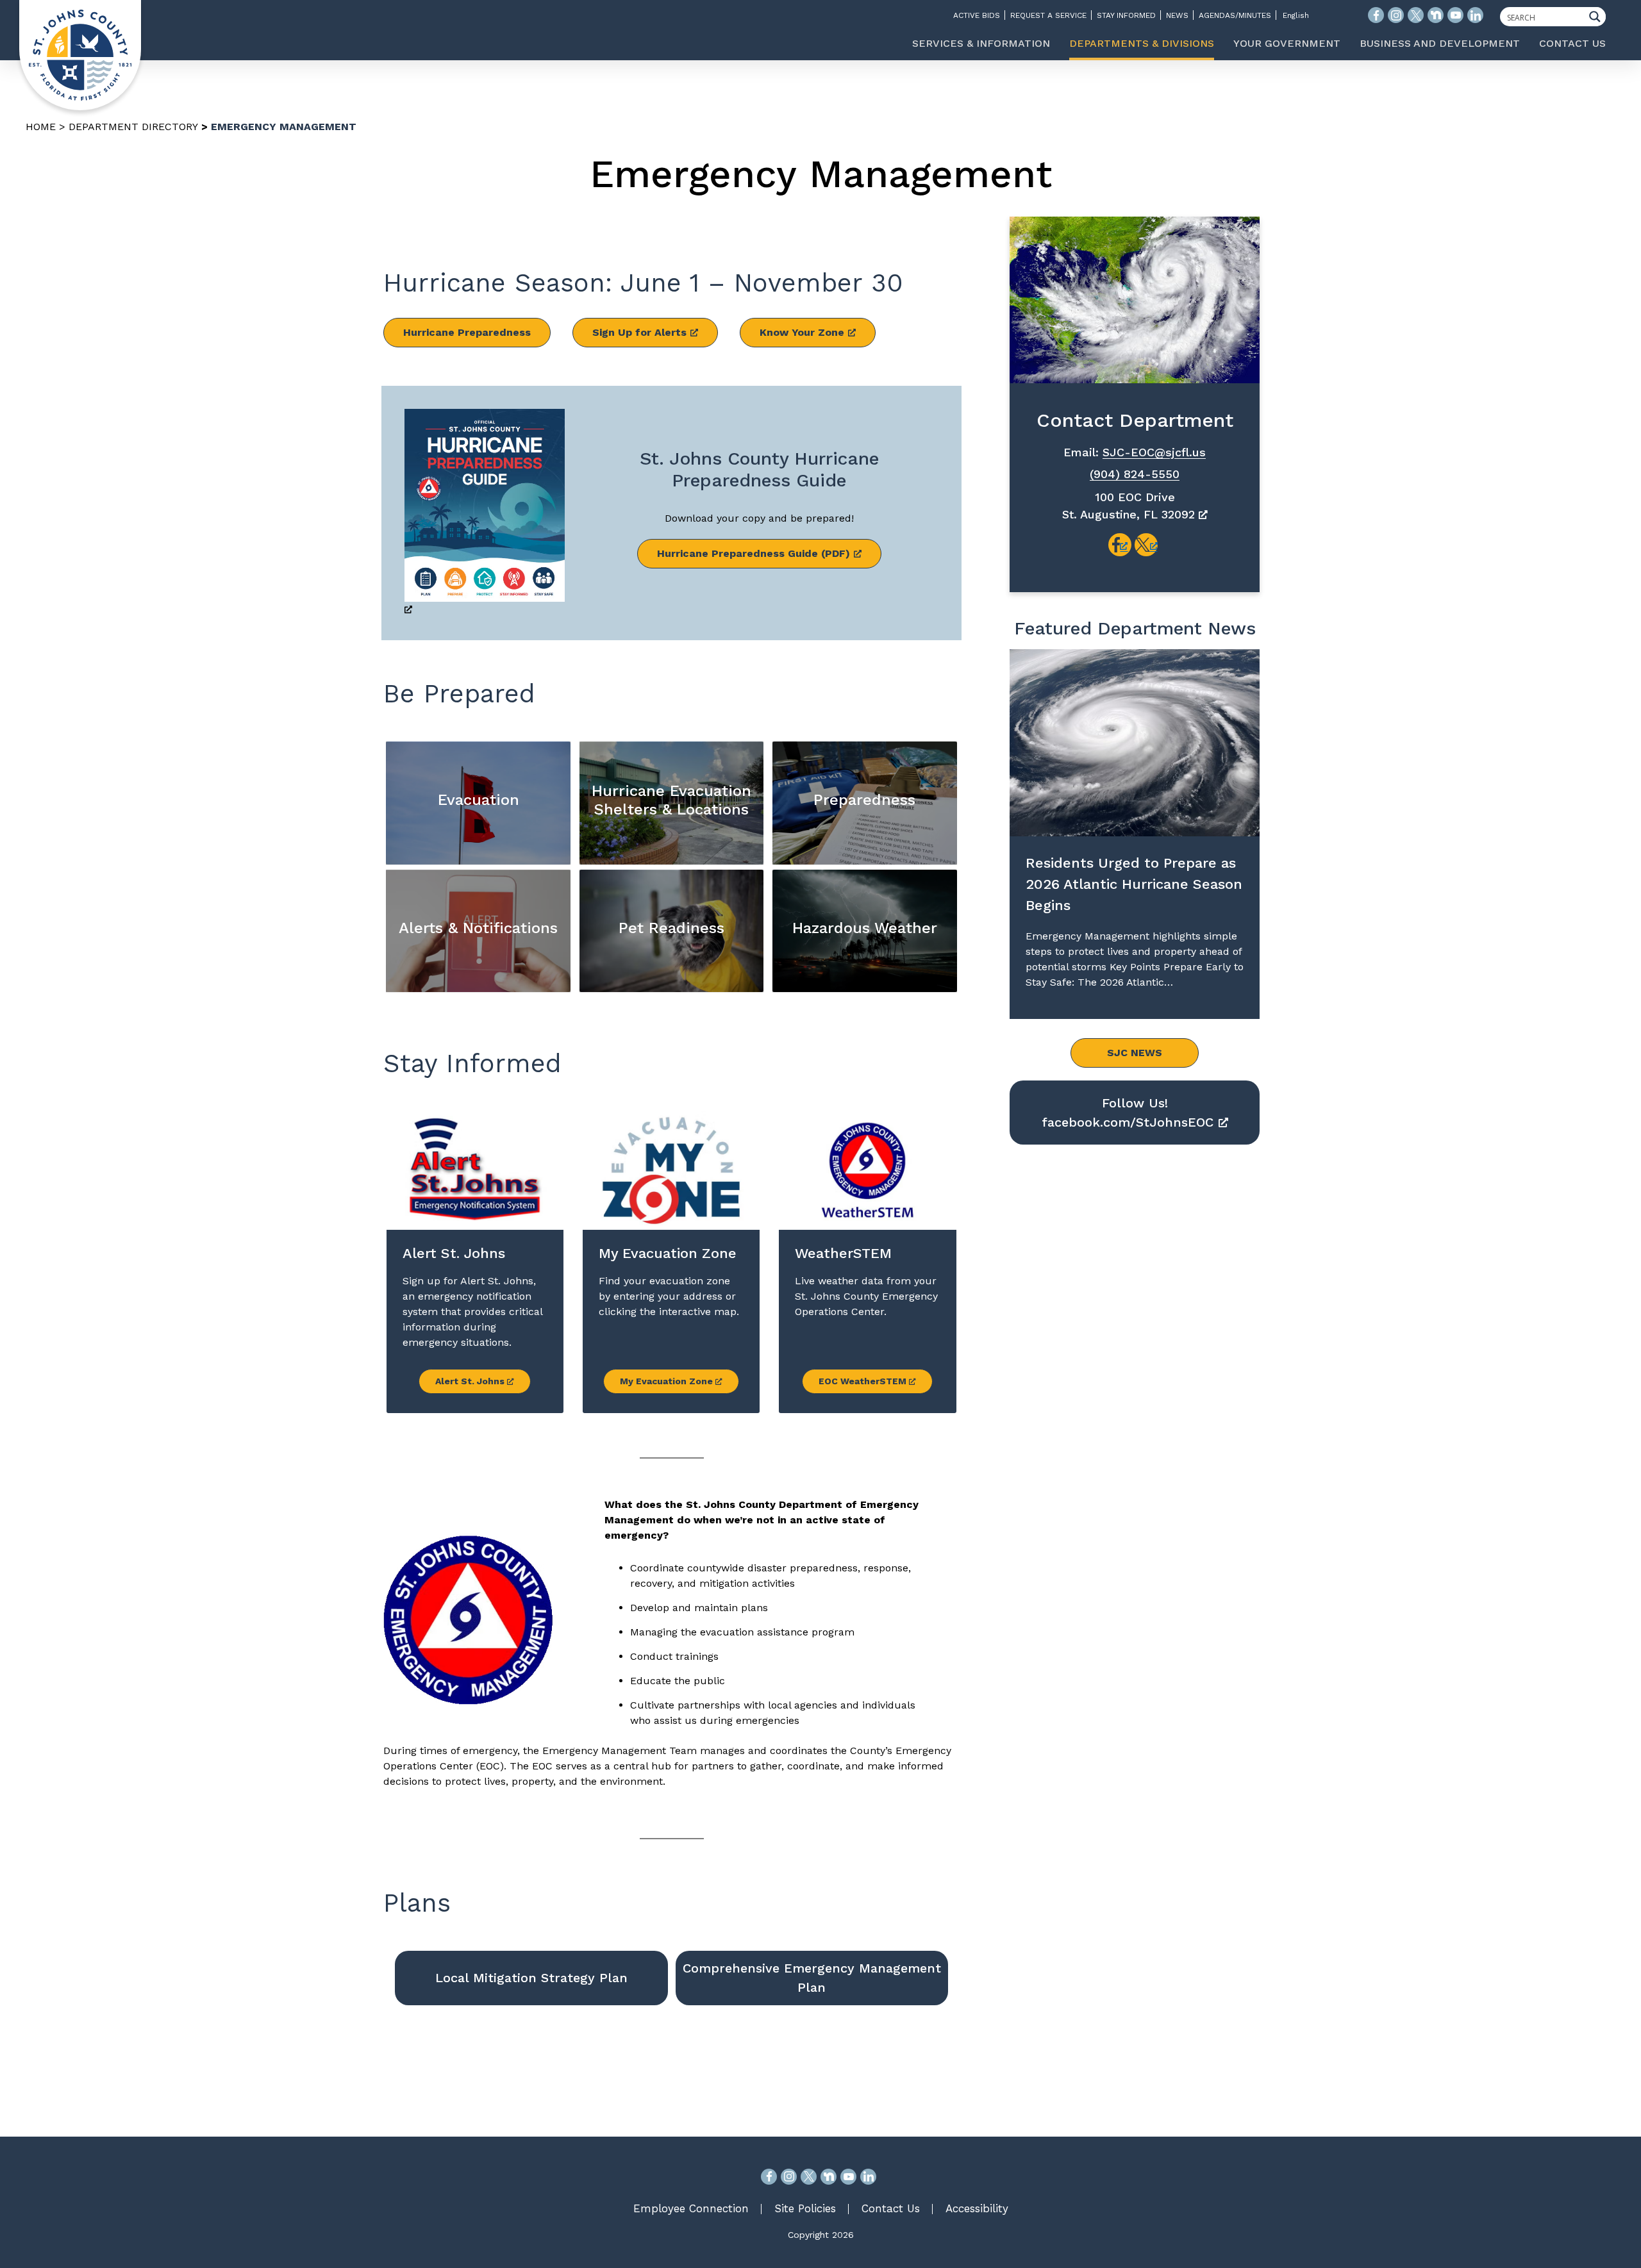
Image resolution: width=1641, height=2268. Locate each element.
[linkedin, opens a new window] (868, 2177)
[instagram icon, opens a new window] (1396, 15)
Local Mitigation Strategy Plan (531, 1978)
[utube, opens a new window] (848, 2177)
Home (41, 127)
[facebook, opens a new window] (1120, 545)
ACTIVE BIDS (977, 15)
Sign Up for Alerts (639, 332)
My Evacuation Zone (668, 1381)
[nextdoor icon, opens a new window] (1436, 15)
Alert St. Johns (471, 1381)
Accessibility (977, 2208)
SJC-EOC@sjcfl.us (1154, 452)
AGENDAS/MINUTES (1235, 15)
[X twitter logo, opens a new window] (1416, 15)
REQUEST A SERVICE (1048, 15)
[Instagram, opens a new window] (789, 2177)
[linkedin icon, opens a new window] (1475, 15)
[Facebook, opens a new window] (769, 2177)
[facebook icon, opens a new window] (1376, 15)
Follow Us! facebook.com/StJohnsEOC (1128, 1113)
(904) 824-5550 (1135, 474)
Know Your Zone (802, 332)
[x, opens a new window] (1146, 545)
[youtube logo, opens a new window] (1455, 15)
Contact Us (891, 2208)
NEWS (1177, 15)
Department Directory (133, 127)
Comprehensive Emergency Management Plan (812, 1978)
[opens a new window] (485, 513)
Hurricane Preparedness (467, 332)
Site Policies (805, 2208)
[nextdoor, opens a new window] (829, 2177)
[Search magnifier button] (1598, 17)
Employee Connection (691, 2208)
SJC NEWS (1135, 1053)
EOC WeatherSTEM (864, 1381)
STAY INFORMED (1126, 15)
